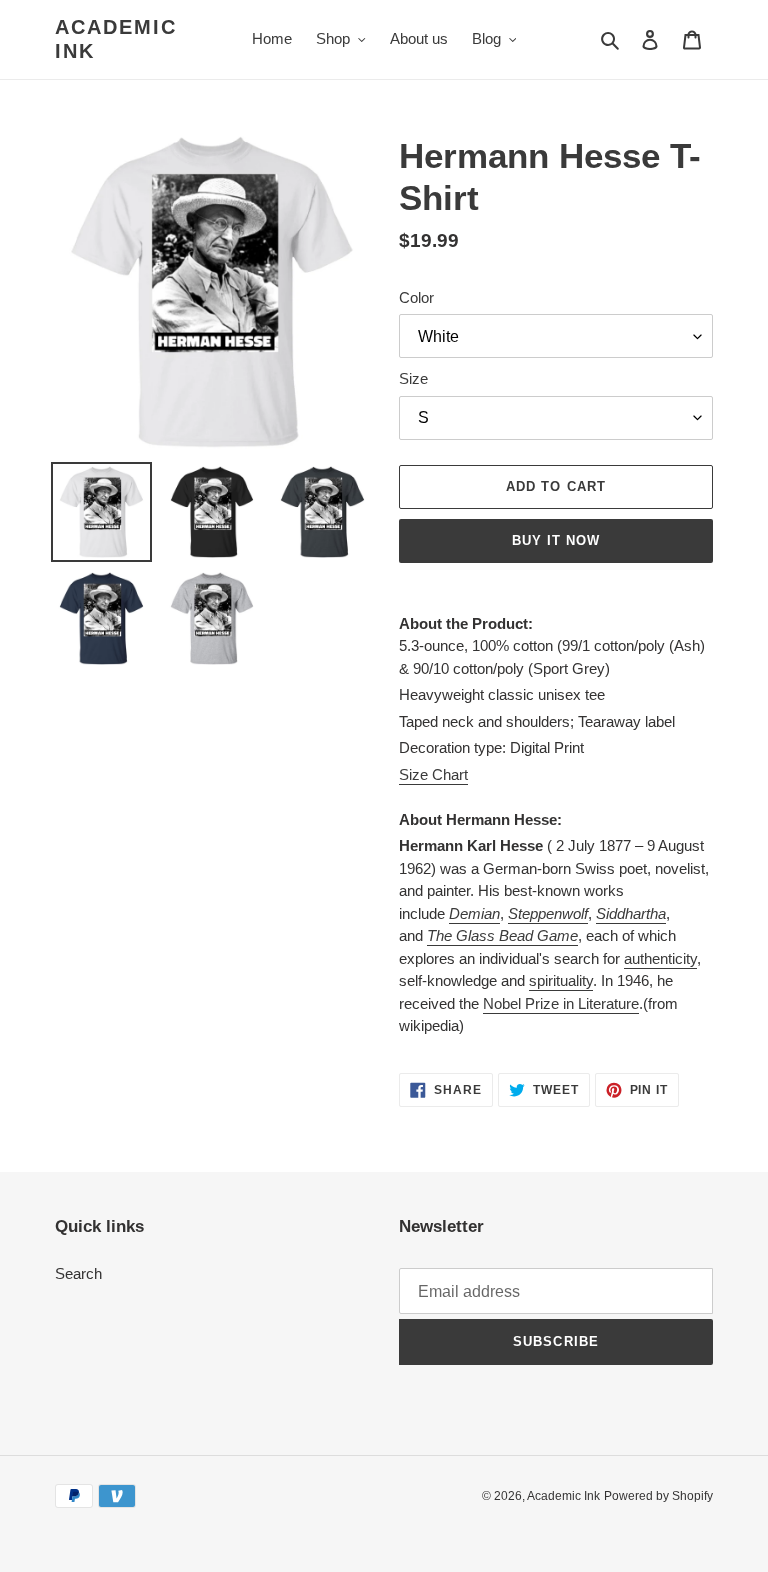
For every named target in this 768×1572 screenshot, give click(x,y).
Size (413, 378)
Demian (474, 913)
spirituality (561, 980)
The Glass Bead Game (502, 935)
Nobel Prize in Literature (561, 1003)
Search (78, 1273)
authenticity (660, 958)
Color (416, 297)
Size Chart (433, 774)
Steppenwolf (548, 913)
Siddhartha (631, 913)
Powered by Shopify (658, 1496)
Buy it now (556, 540)
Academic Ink (116, 39)
